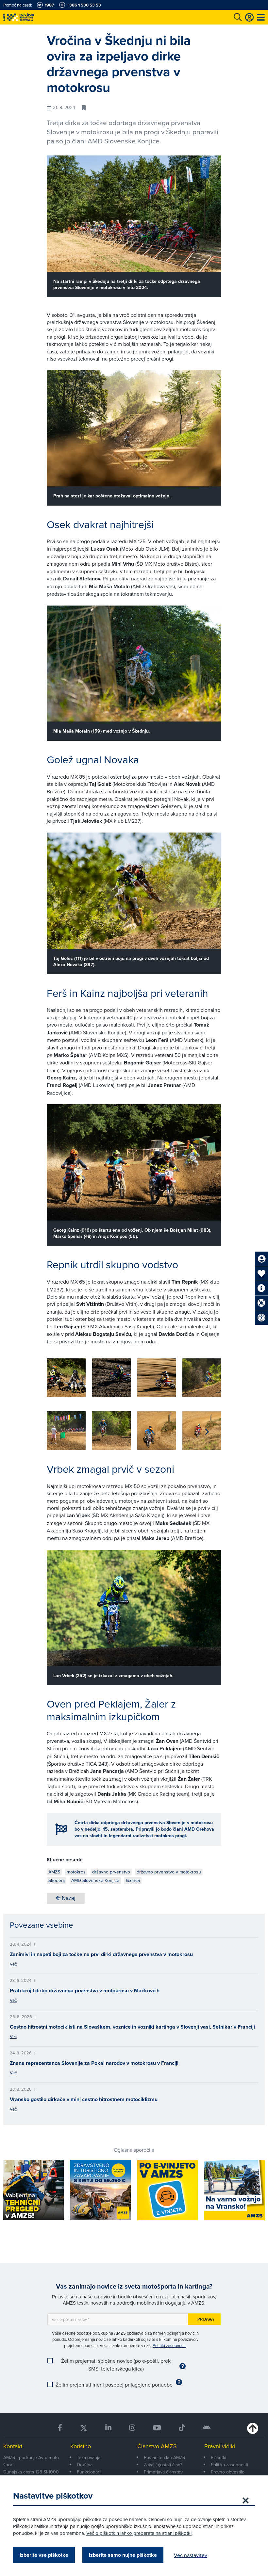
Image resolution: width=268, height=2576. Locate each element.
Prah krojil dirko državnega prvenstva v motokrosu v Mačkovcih (85, 1991)
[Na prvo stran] (33, 17)
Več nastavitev (191, 2555)
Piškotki (218, 2457)
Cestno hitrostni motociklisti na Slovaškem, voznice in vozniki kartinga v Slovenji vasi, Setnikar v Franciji (132, 2027)
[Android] (207, 2428)
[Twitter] (84, 2428)
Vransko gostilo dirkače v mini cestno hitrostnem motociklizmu (84, 2099)
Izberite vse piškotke (44, 2555)
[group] (66, 1378)
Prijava (206, 2319)
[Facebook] (60, 2428)
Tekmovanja (89, 2457)
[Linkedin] (108, 2428)
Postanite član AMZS (164, 2457)
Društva (85, 2465)
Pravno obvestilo (228, 2472)
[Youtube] (157, 2428)
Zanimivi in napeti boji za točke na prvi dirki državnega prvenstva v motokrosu (101, 1954)
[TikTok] (182, 2428)
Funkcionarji (89, 2472)
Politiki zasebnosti (169, 2345)
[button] (207, 1379)
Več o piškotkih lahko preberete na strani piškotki (139, 2533)
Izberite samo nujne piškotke (123, 2555)
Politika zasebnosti (229, 2465)
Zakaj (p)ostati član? (163, 2465)
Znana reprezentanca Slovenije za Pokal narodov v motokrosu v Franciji (94, 2063)
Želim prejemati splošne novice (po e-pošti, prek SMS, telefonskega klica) (116, 2365)
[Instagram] (132, 2428)
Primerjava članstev (163, 2472)
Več (13, 1964)
